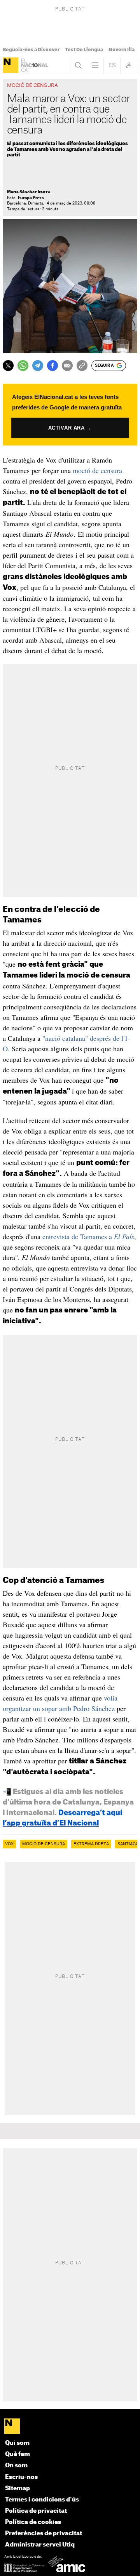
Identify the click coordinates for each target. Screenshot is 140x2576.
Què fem (17, 2454)
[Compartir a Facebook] (52, 366)
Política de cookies (33, 2522)
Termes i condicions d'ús (42, 2500)
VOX (9, 1844)
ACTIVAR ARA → (70, 428)
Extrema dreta (91, 1844)
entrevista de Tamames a (88, 1236)
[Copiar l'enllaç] (82, 366)
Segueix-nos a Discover (31, 50)
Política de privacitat (36, 2511)
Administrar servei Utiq (40, 2545)
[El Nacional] (10, 65)
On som (16, 2466)
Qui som (17, 2443)
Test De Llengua (84, 50)
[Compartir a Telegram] (38, 366)
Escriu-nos (21, 2477)
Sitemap (17, 2488)
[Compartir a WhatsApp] (23, 366)
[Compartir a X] (8, 366)
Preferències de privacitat (44, 2534)
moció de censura (97, 470)
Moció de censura (44, 1844)
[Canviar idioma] (112, 65)
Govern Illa (122, 50)
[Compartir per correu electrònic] (67, 366)
